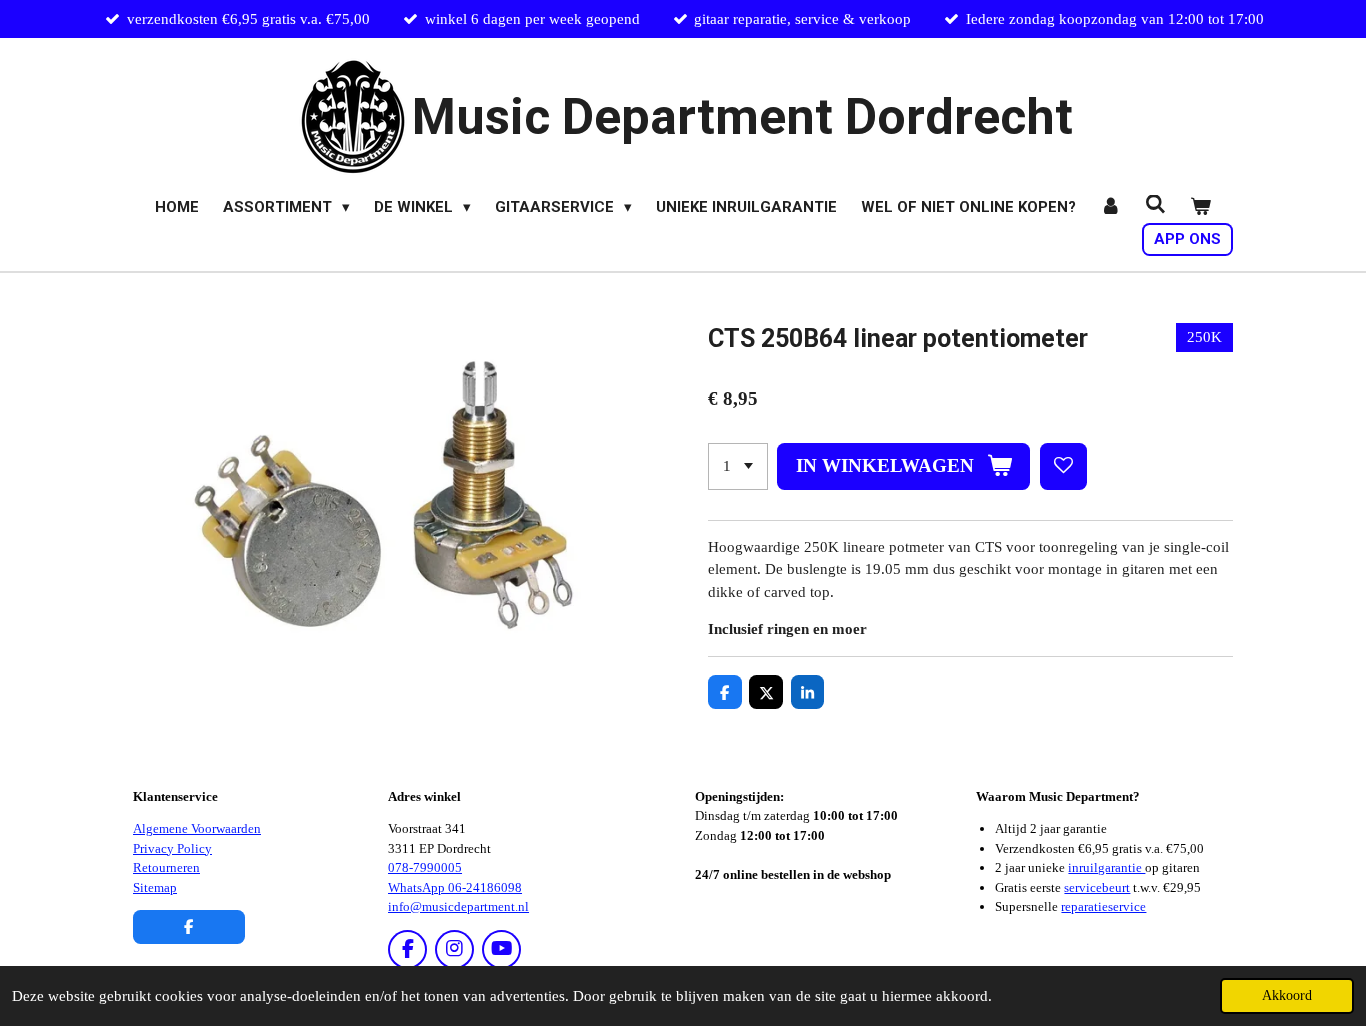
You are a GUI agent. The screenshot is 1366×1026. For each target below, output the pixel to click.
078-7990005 (425, 867)
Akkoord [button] (1287, 995)
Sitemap (155, 887)
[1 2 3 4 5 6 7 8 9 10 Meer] (738, 466)
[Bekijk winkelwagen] (1200, 207)
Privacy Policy (172, 848)
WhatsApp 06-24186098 (455, 887)
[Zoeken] (1155, 205)
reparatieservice (1103, 906)
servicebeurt (1097, 887)
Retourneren (166, 867)
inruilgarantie (1106, 867)
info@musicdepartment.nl (458, 906)
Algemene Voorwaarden (197, 828)
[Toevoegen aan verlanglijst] (1063, 466)
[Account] (1110, 207)
